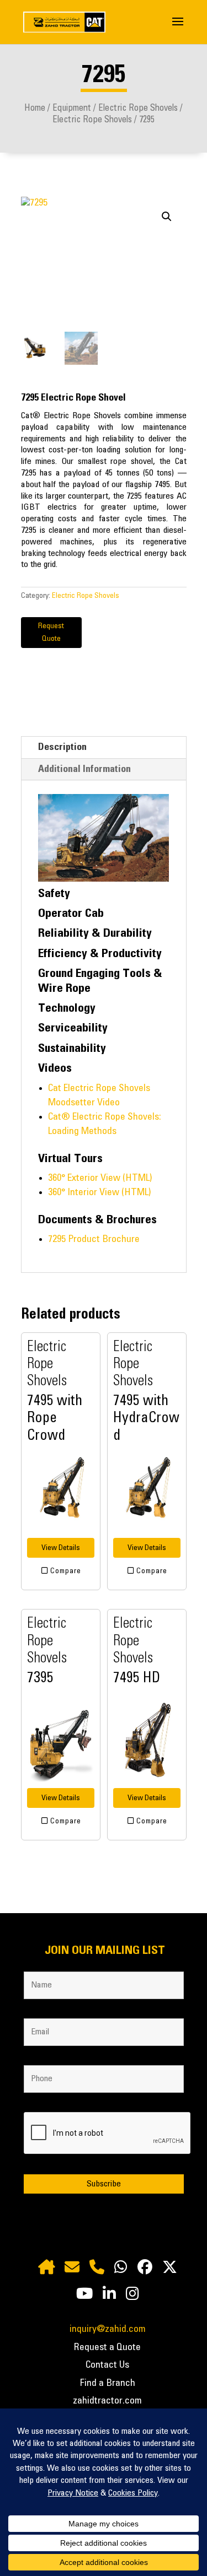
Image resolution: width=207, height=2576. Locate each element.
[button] (167, 217)
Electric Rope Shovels (138, 108)
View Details (61, 1548)
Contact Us (107, 2365)
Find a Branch (108, 2383)
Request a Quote (107, 2347)
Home (35, 108)
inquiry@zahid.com (108, 2329)
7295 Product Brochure (94, 1239)
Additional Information (84, 769)
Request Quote (51, 633)
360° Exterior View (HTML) (100, 1178)
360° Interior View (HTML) (99, 1192)
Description (62, 747)
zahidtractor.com (107, 2401)
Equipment (72, 108)
